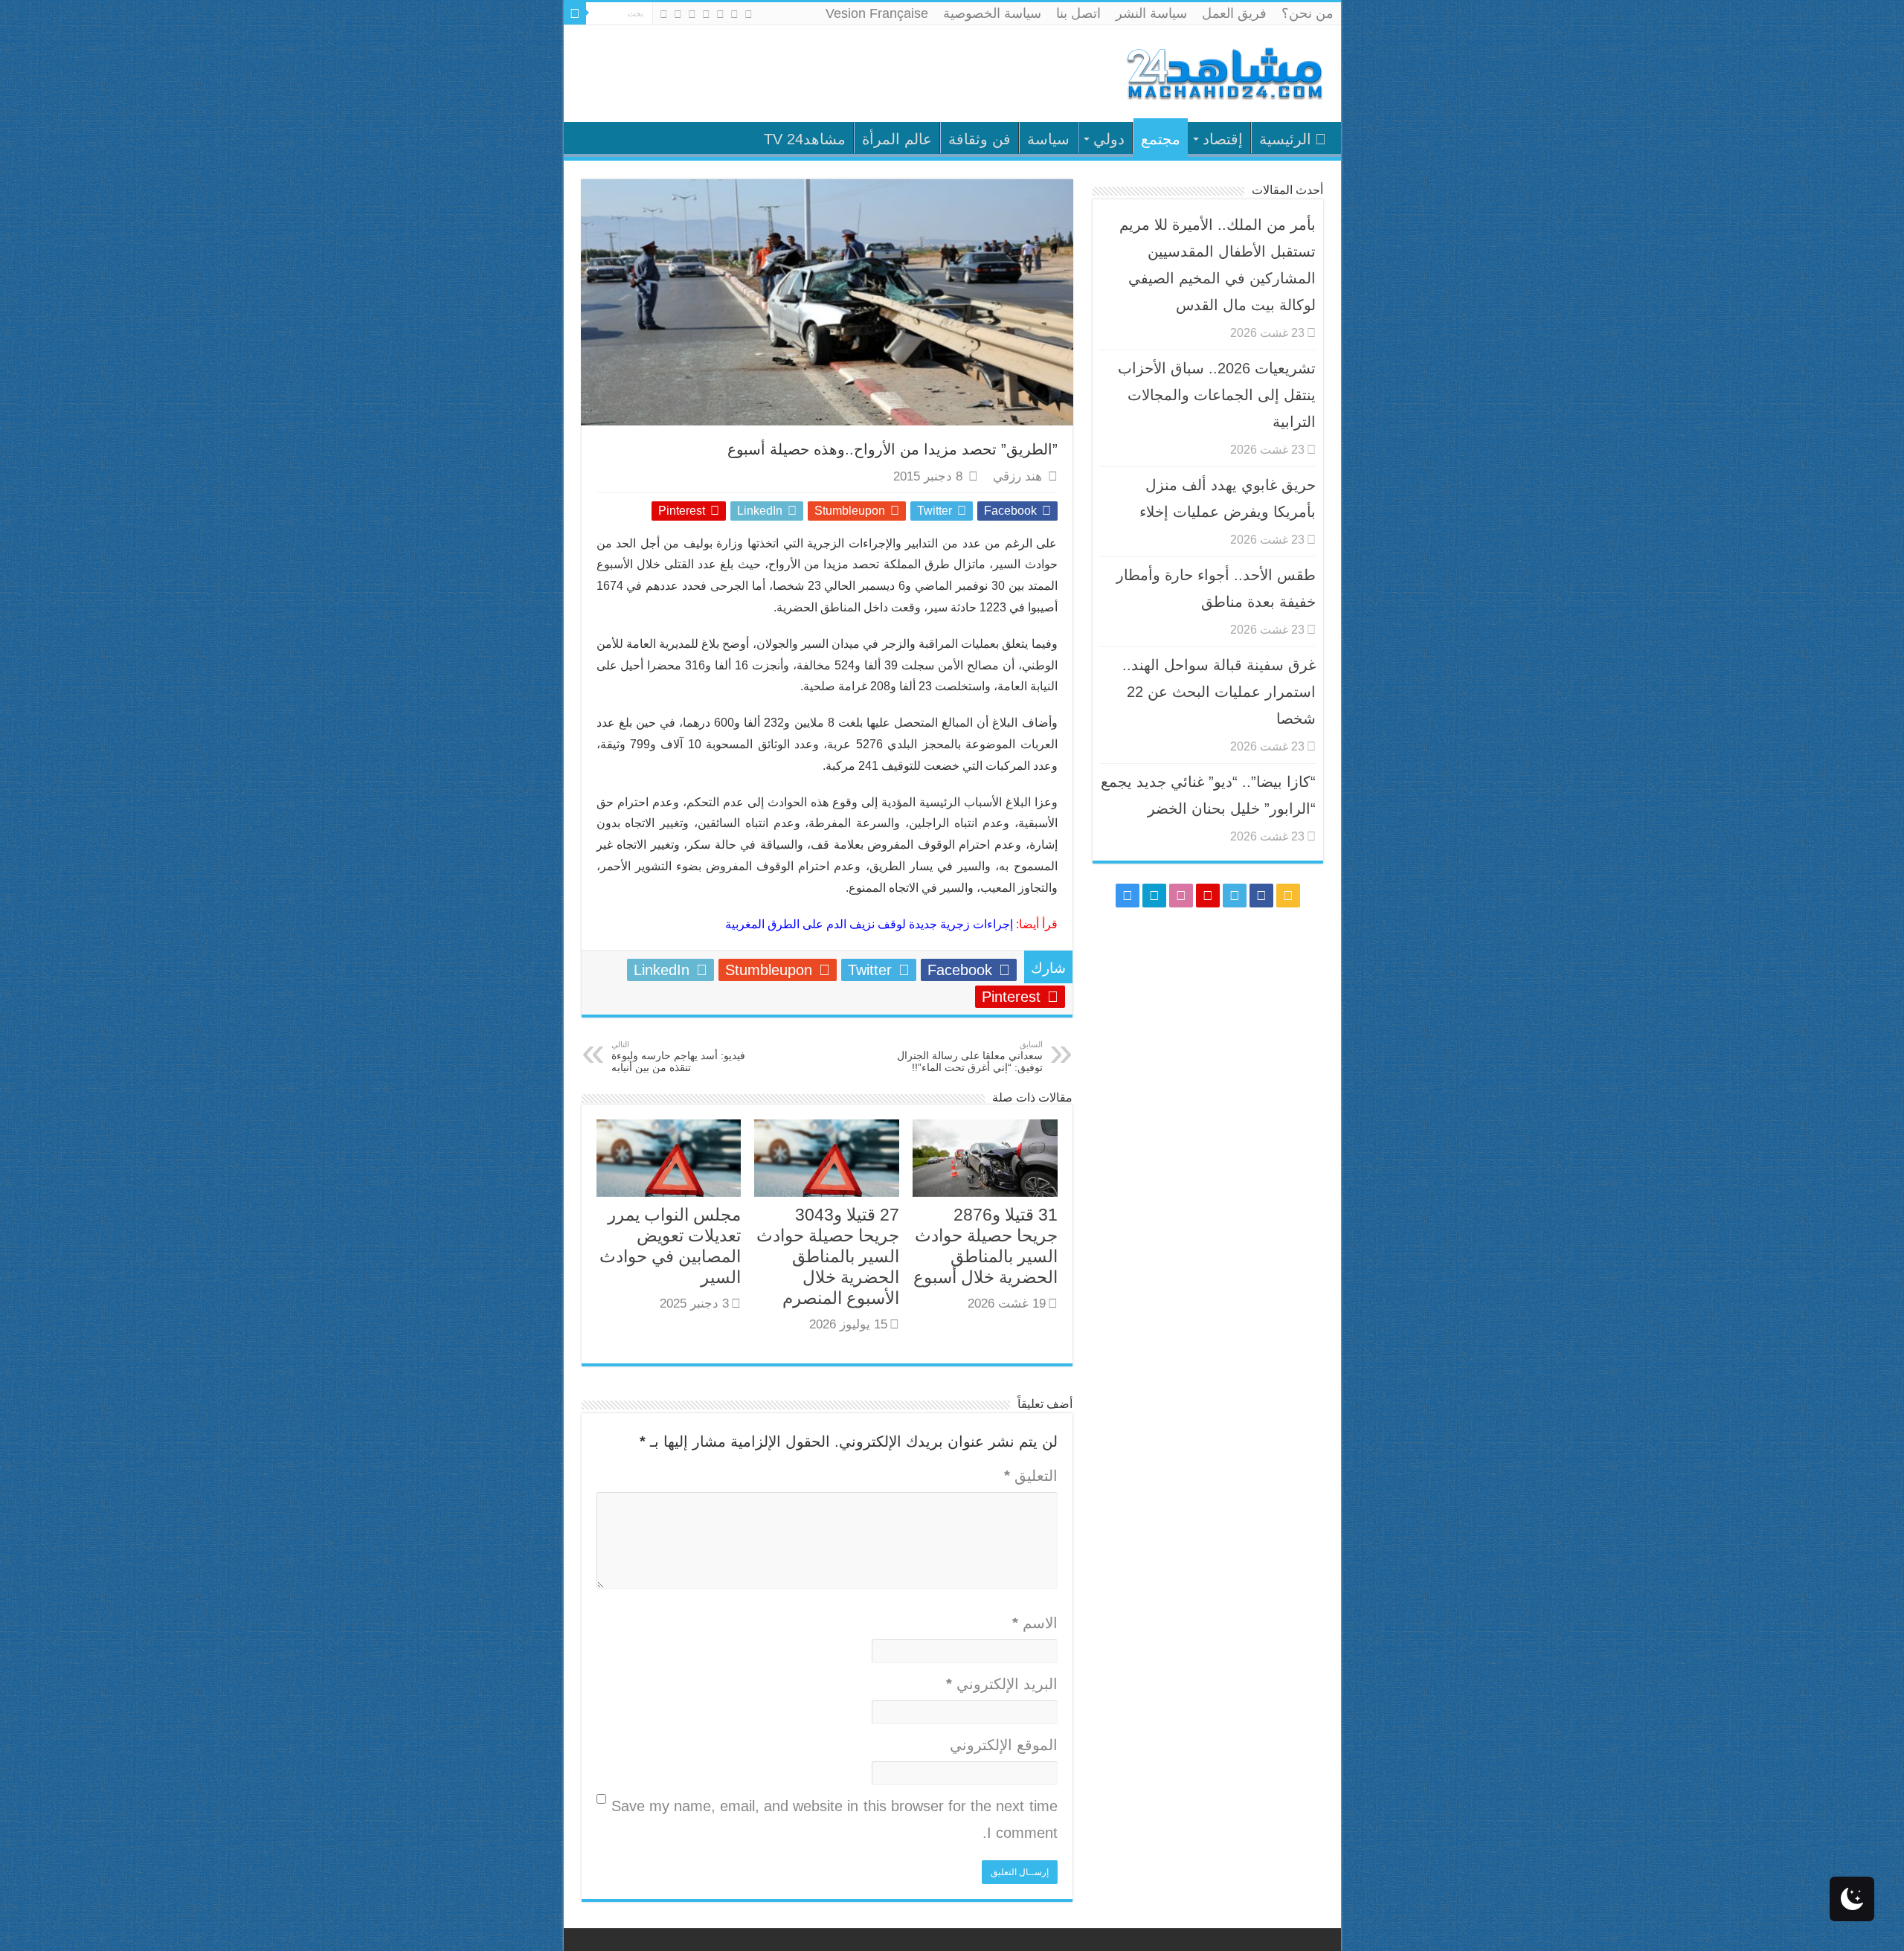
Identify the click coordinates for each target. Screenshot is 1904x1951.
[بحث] (575, 13)
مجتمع (1161, 139)
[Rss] (749, 14)
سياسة (1048, 139)
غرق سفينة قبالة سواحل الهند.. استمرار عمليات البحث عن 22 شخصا (1219, 692)
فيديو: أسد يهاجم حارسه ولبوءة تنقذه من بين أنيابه (678, 1057)
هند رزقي (1017, 476)
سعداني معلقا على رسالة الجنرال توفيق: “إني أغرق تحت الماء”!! (970, 1057)
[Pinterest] (706, 14)
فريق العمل (1234, 13)
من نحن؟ (1308, 13)
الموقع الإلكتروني (1004, 1745)
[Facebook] (734, 14)
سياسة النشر (1151, 13)
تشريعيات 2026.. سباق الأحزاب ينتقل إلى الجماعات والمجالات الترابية (1217, 395)
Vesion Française (877, 13)
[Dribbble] (692, 14)
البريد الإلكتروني (1002, 1684)
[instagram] (664, 14)
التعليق (1031, 1476)
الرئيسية (1285, 139)
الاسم (1035, 1623)
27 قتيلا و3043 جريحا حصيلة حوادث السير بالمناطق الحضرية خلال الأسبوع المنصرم (828, 1256)
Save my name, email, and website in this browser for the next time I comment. (834, 1819)
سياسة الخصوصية (992, 13)
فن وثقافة (980, 139)
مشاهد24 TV (805, 139)
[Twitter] (720, 14)
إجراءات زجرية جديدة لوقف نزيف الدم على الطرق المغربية (869, 924)
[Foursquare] (678, 14)
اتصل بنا (1078, 13)
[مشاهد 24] (1223, 72)
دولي (1109, 139)
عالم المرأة (897, 139)
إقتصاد (1223, 139)
